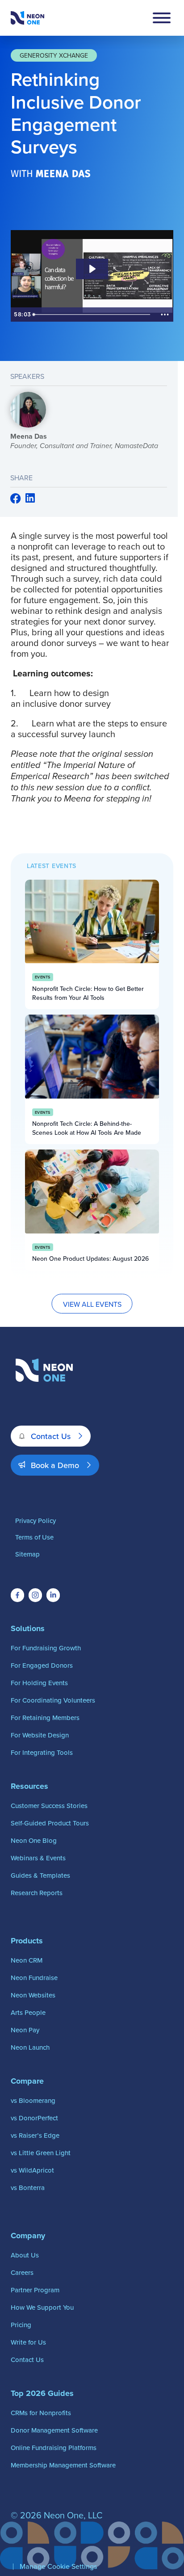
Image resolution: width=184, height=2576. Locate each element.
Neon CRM (27, 1960)
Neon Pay (25, 2030)
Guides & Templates (40, 1875)
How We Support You (42, 2307)
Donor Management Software (54, 2430)
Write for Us (28, 2342)
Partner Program (35, 2290)
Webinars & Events (38, 1858)
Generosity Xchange (54, 55)
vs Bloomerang (33, 2100)
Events (43, 977)
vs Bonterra (28, 2188)
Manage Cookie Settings (58, 2566)
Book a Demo (55, 1465)
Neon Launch (30, 2047)
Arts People (28, 2012)
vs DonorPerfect (34, 2118)
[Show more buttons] (165, 315)
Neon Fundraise (34, 1978)
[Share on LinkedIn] (30, 499)
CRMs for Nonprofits (41, 2413)
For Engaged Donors (42, 1665)
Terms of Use (34, 1537)
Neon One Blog (34, 1840)
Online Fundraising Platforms (54, 2448)
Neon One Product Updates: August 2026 (90, 1259)
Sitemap (27, 1554)
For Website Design (40, 1735)
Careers (22, 2272)
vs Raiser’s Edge (35, 2135)
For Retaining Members (45, 1718)
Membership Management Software (63, 2465)
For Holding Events (39, 1683)
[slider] (93, 315)
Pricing (21, 2325)
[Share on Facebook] (16, 501)
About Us (25, 2255)
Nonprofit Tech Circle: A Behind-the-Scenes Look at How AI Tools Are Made (87, 1128)
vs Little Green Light (41, 2153)
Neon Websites (33, 1995)
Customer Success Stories (49, 1806)
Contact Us (51, 1436)
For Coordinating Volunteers (53, 1700)
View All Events (92, 1304)
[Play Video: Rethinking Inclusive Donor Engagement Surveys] (92, 269)
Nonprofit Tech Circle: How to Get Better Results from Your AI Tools (88, 993)
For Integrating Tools (42, 1752)
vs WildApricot (32, 2170)
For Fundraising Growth (46, 1648)
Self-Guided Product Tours (50, 1823)
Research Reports (37, 1893)
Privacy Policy (36, 1521)
